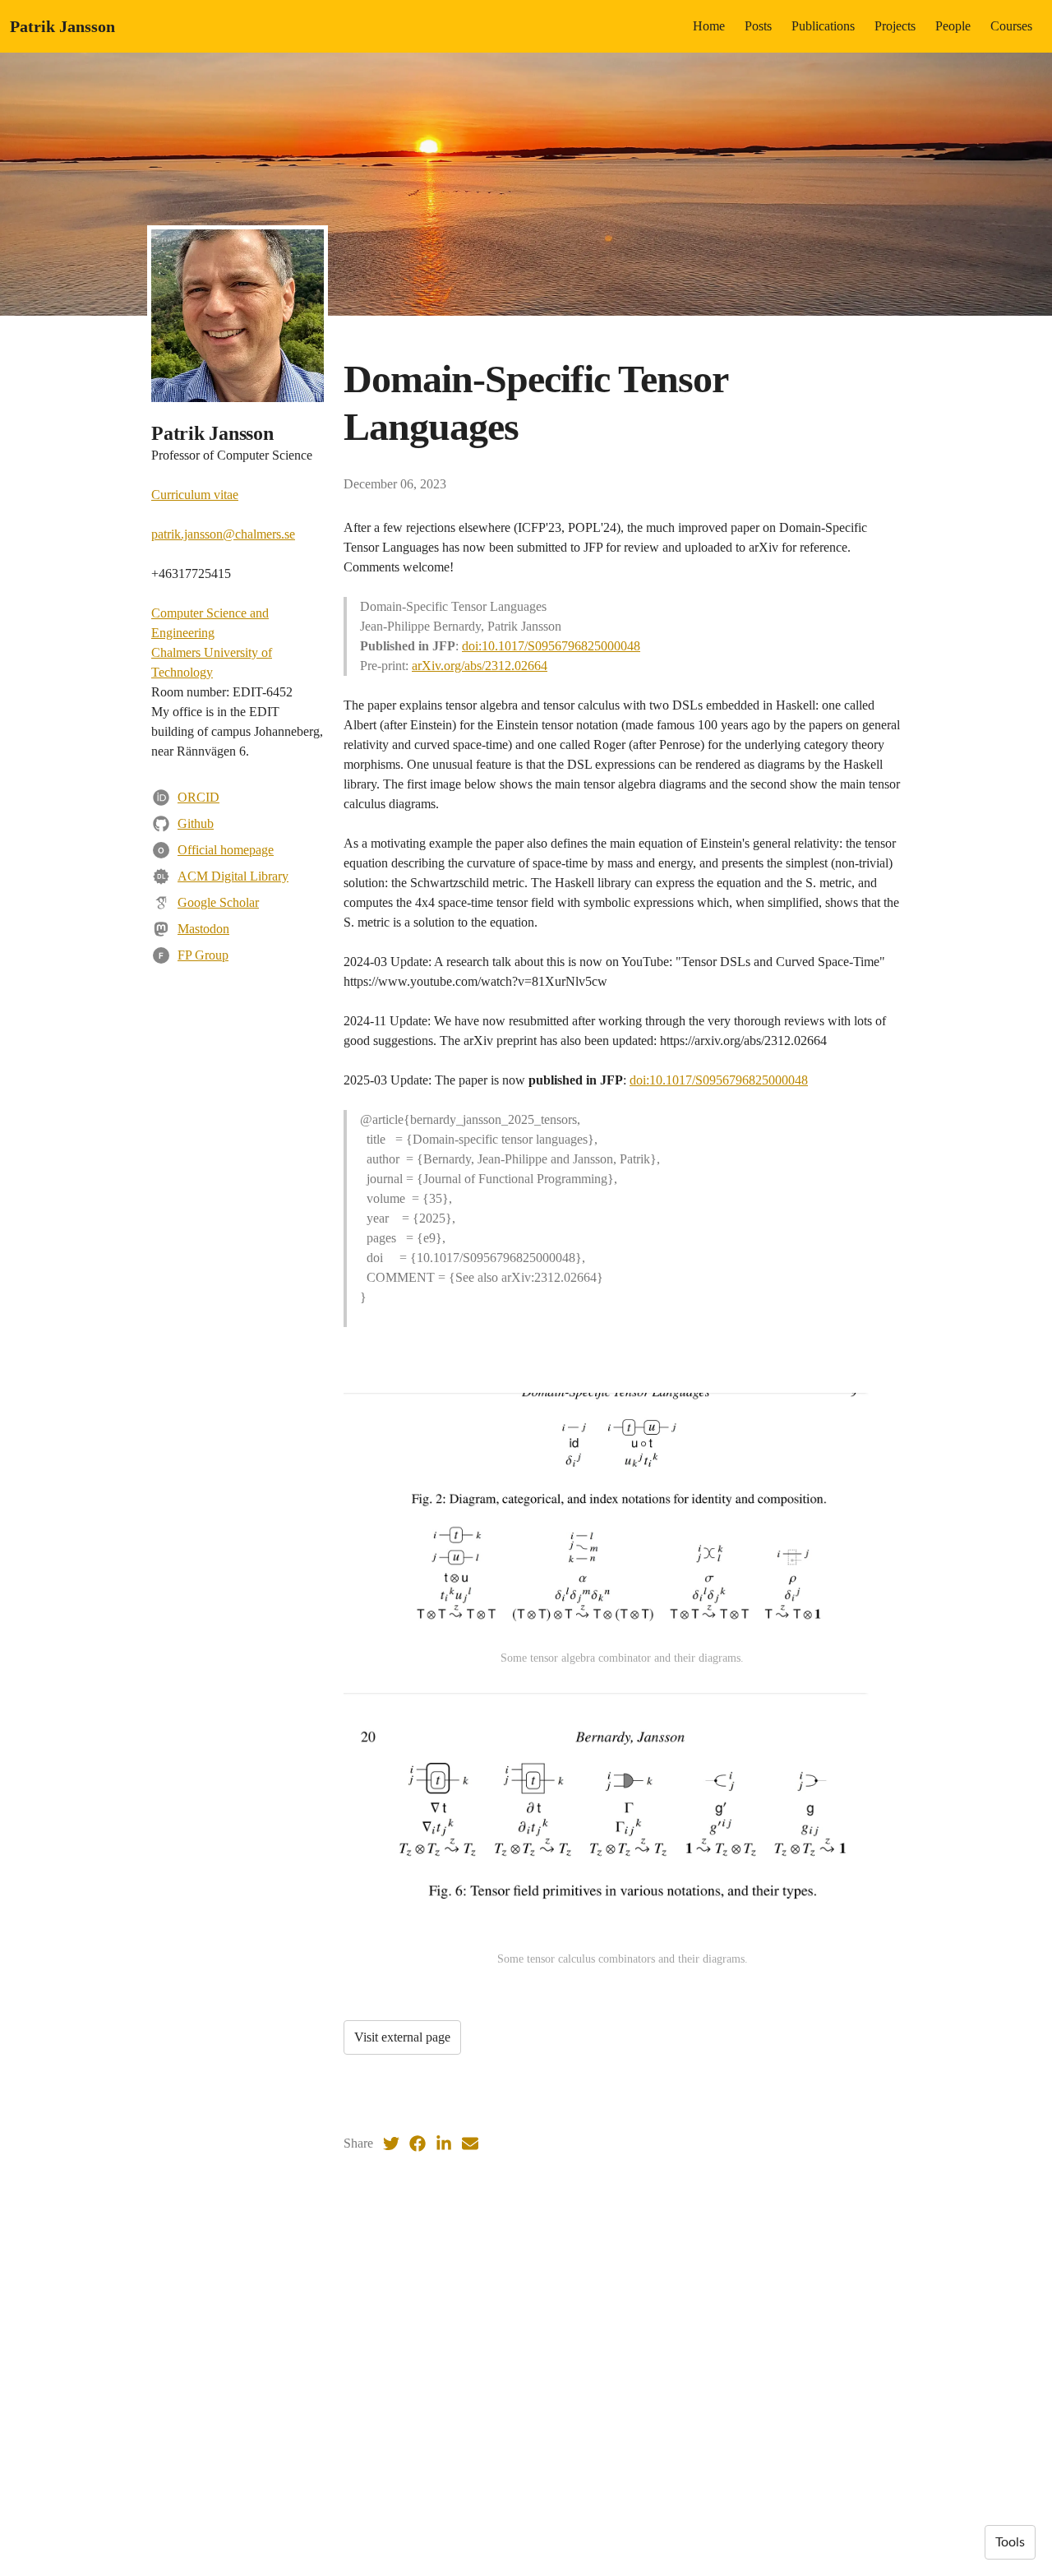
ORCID (198, 797)
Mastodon (203, 929)
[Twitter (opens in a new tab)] (391, 2144)
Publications (823, 26)
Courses (1011, 26)
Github (196, 823)
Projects (895, 26)
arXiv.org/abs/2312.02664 (480, 666)
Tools (1010, 2542)
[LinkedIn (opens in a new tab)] (444, 2144)
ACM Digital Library (233, 876)
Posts (758, 26)
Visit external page (402, 2037)
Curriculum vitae (195, 495)
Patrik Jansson (62, 26)
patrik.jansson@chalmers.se (223, 534)
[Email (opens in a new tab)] (470, 2144)
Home (709, 26)
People (953, 26)
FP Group (203, 955)
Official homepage (226, 850)
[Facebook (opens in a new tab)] (418, 2144)
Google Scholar (218, 902)
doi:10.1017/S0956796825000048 (551, 646)
